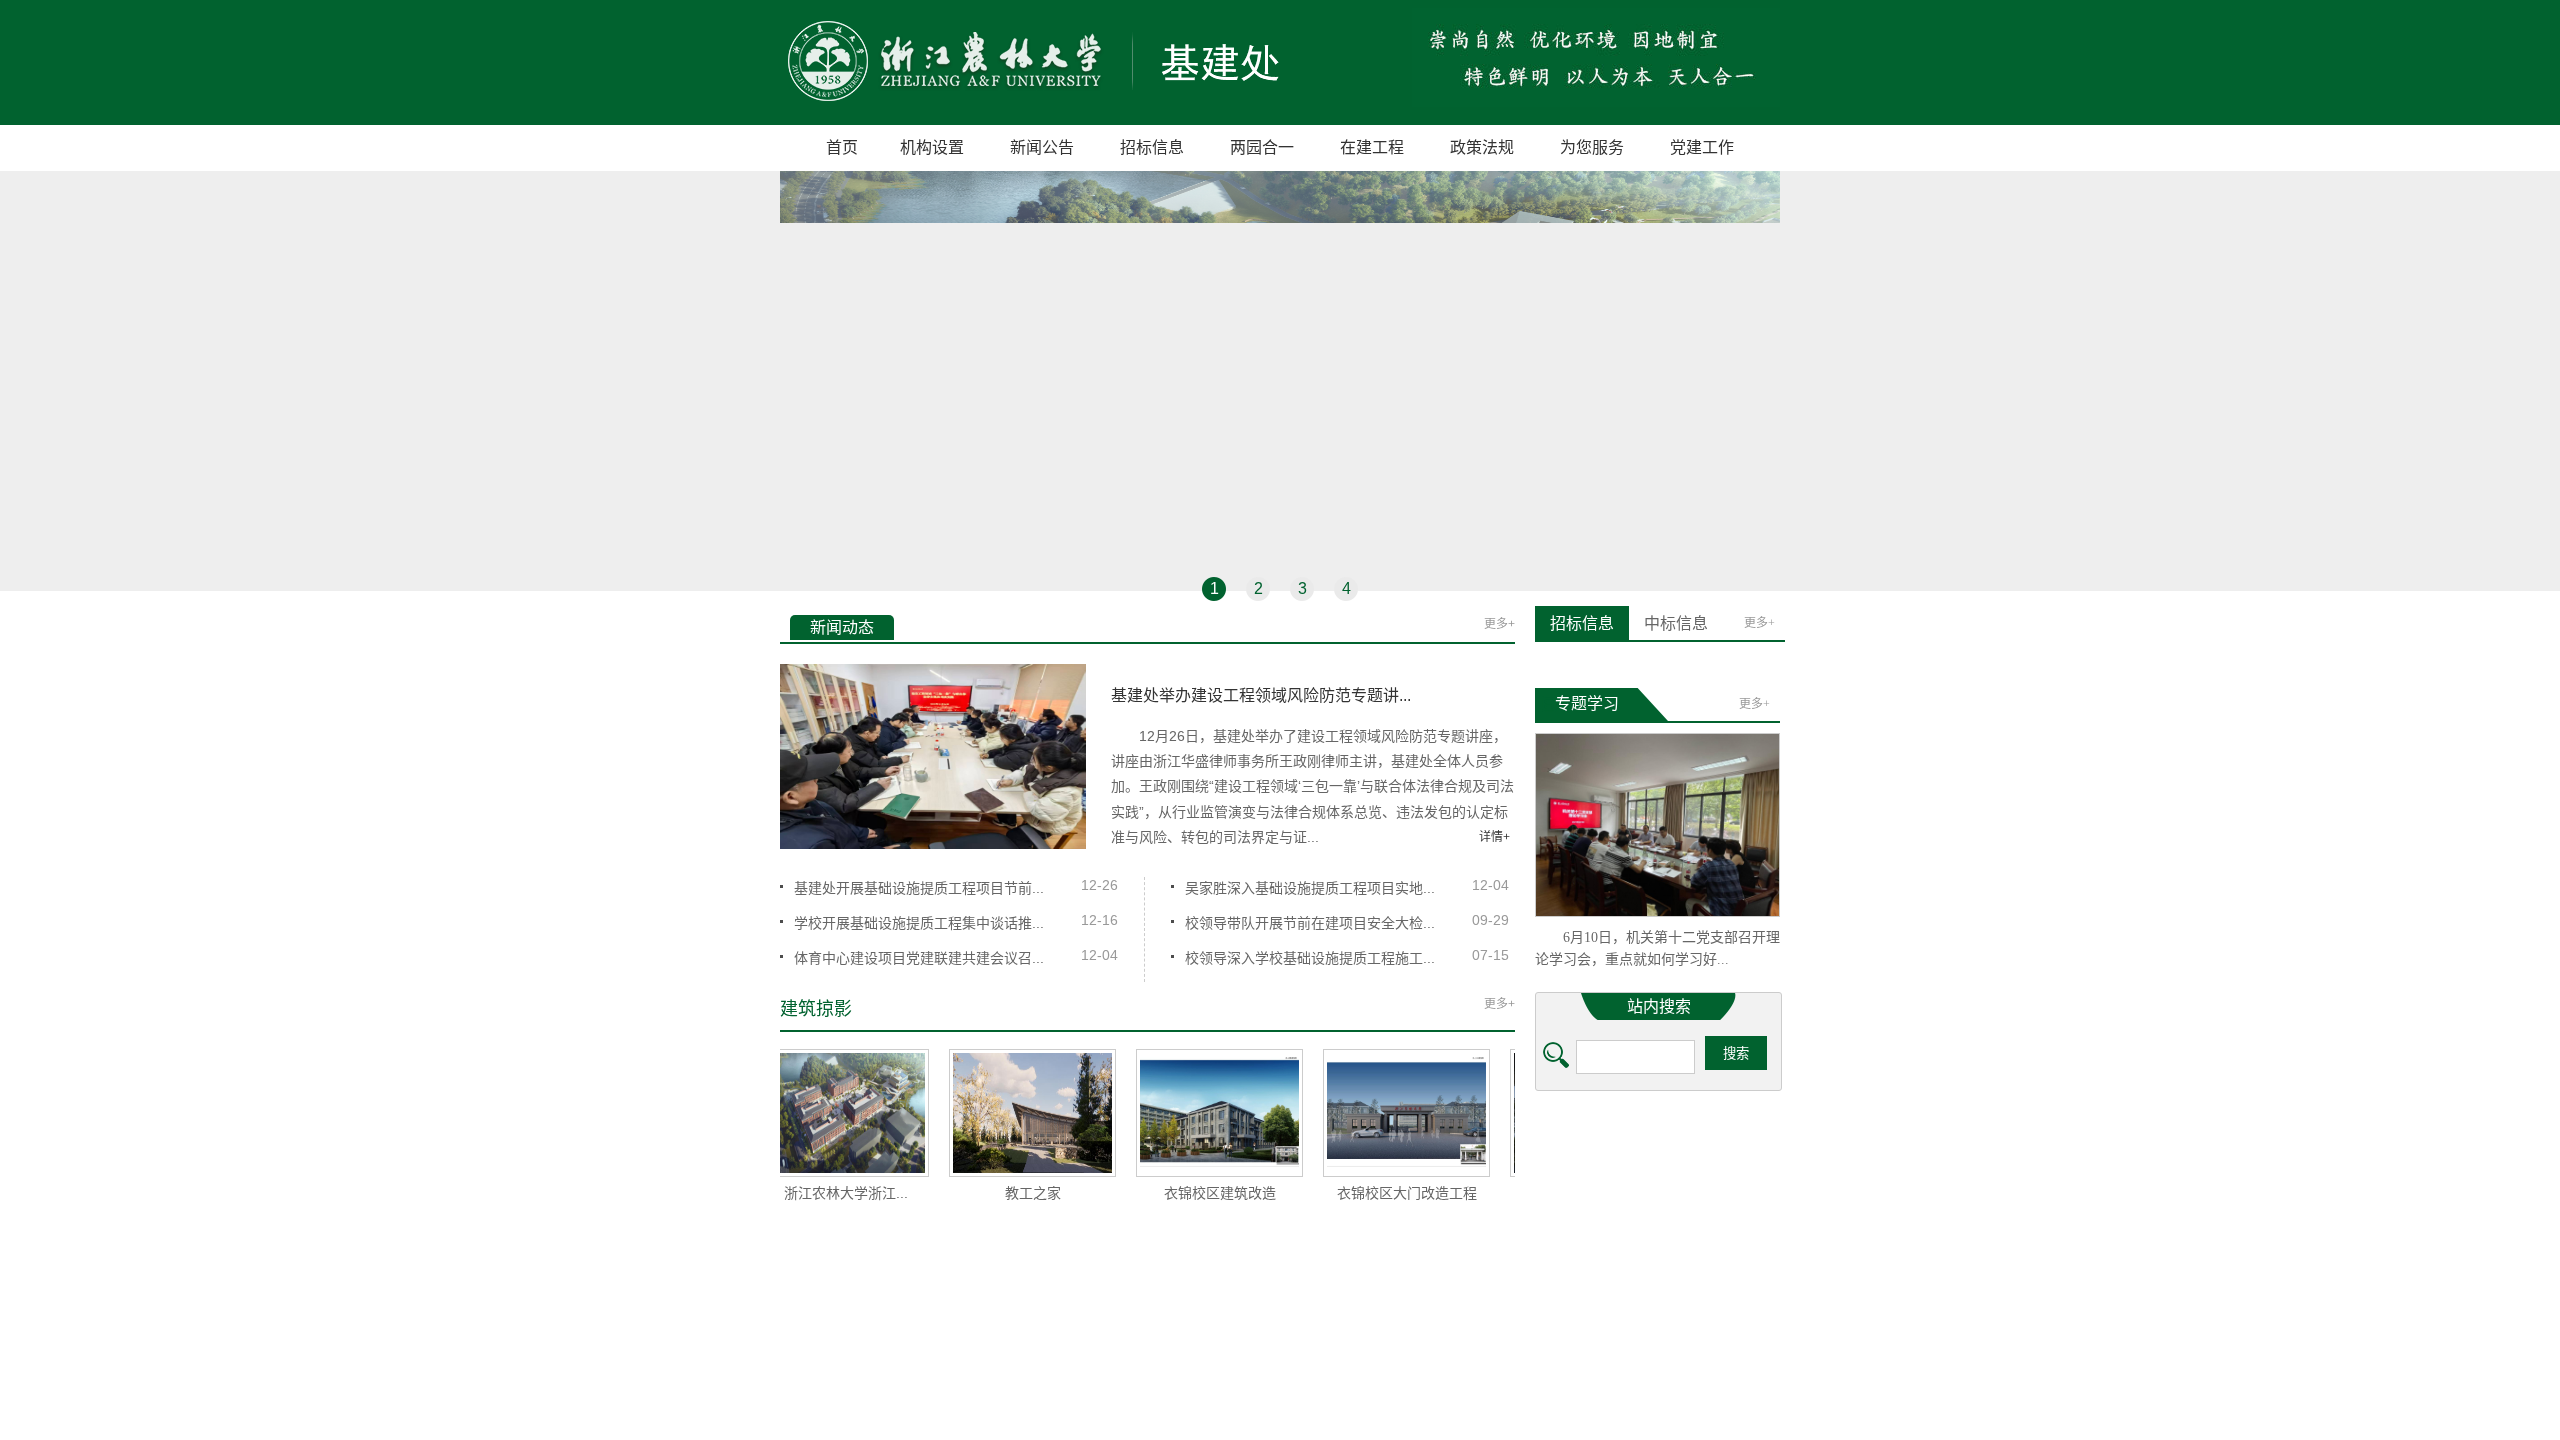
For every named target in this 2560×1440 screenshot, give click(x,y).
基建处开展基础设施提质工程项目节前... (919, 888)
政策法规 (1482, 147)
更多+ (1499, 624)
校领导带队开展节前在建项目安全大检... (1310, 923)
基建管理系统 (1646, 1284)
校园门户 (1570, 1284)
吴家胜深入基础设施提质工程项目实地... (1310, 888)
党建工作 (1702, 147)
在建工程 (1372, 147)
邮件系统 (1657, 1211)
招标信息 (1152, 147)
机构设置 (932, 147)
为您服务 (1592, 147)
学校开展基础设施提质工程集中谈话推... (919, 923)
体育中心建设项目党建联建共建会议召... (919, 958)
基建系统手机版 (1734, 1284)
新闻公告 (1042, 147)
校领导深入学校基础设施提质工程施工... (1310, 958)
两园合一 (1262, 147)
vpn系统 (1575, 1211)
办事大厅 (1739, 1211)
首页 (842, 147)
